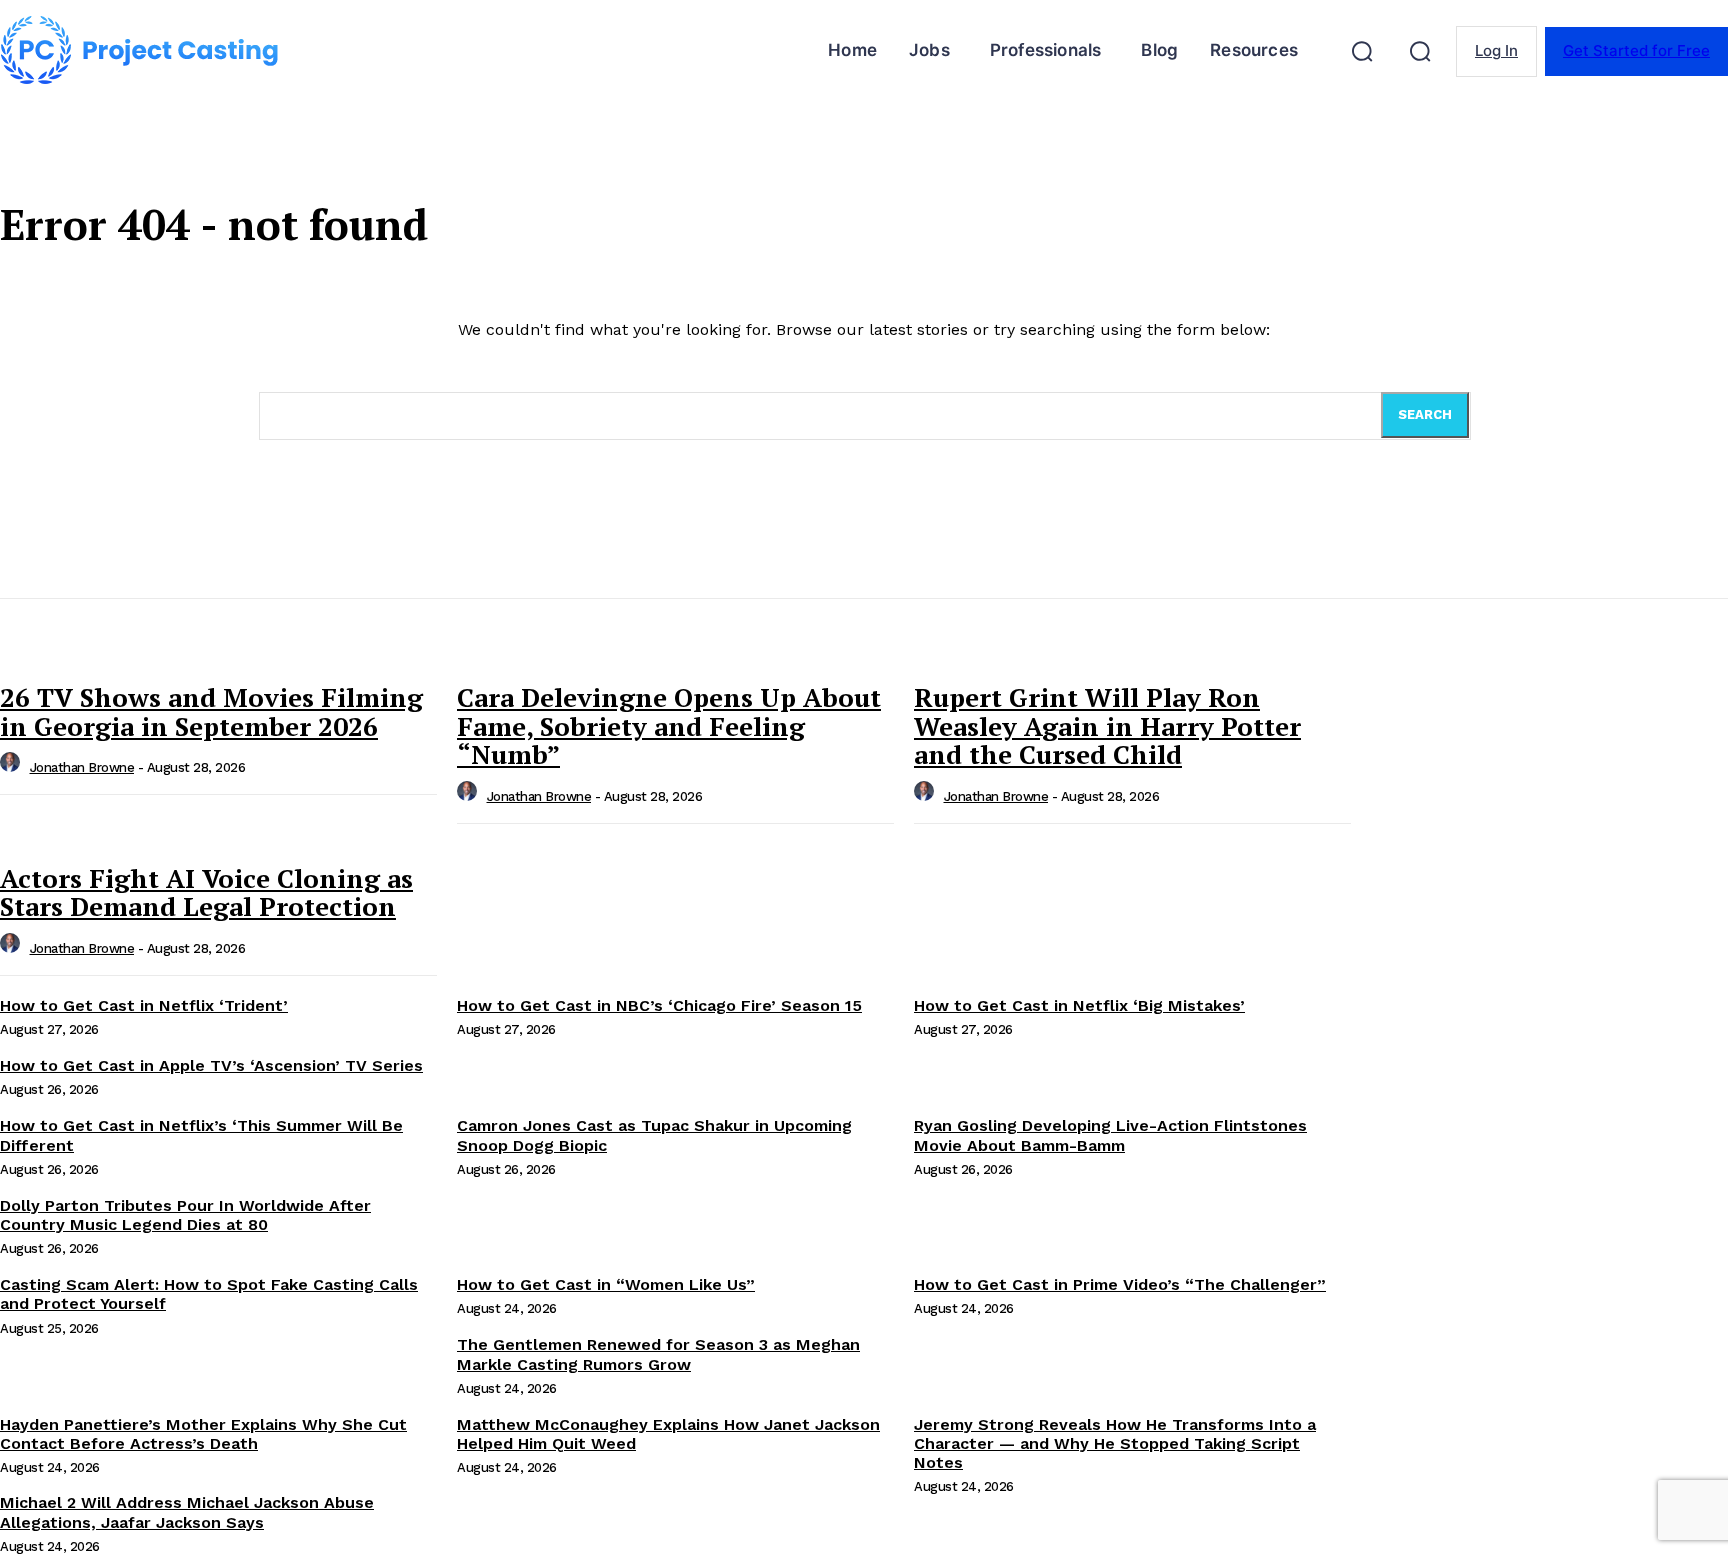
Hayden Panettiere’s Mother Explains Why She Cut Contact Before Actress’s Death (203, 1434)
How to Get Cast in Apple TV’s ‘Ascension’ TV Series (211, 1065)
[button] (1362, 51)
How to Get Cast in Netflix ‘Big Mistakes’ (1079, 1005)
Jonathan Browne (82, 767)
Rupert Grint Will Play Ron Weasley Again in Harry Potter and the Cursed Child (1107, 725)
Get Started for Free (1636, 50)
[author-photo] (13, 767)
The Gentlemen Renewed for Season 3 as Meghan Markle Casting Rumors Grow (658, 1354)
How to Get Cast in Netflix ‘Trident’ (144, 1005)
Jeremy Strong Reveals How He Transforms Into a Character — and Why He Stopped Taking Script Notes (1115, 1443)
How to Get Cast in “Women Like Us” (606, 1284)
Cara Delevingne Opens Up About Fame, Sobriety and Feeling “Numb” (669, 725)
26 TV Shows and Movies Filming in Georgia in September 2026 (211, 711)
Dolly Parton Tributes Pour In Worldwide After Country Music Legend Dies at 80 (185, 1215)
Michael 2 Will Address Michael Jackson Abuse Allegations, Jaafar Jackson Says (187, 1512)
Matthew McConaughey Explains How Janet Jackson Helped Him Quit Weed (668, 1434)
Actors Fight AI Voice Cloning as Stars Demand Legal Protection (206, 892)
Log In (1496, 50)
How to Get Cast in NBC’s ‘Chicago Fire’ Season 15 (659, 1005)
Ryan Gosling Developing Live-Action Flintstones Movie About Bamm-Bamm (1110, 1135)
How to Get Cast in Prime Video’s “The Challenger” (1120, 1284)
